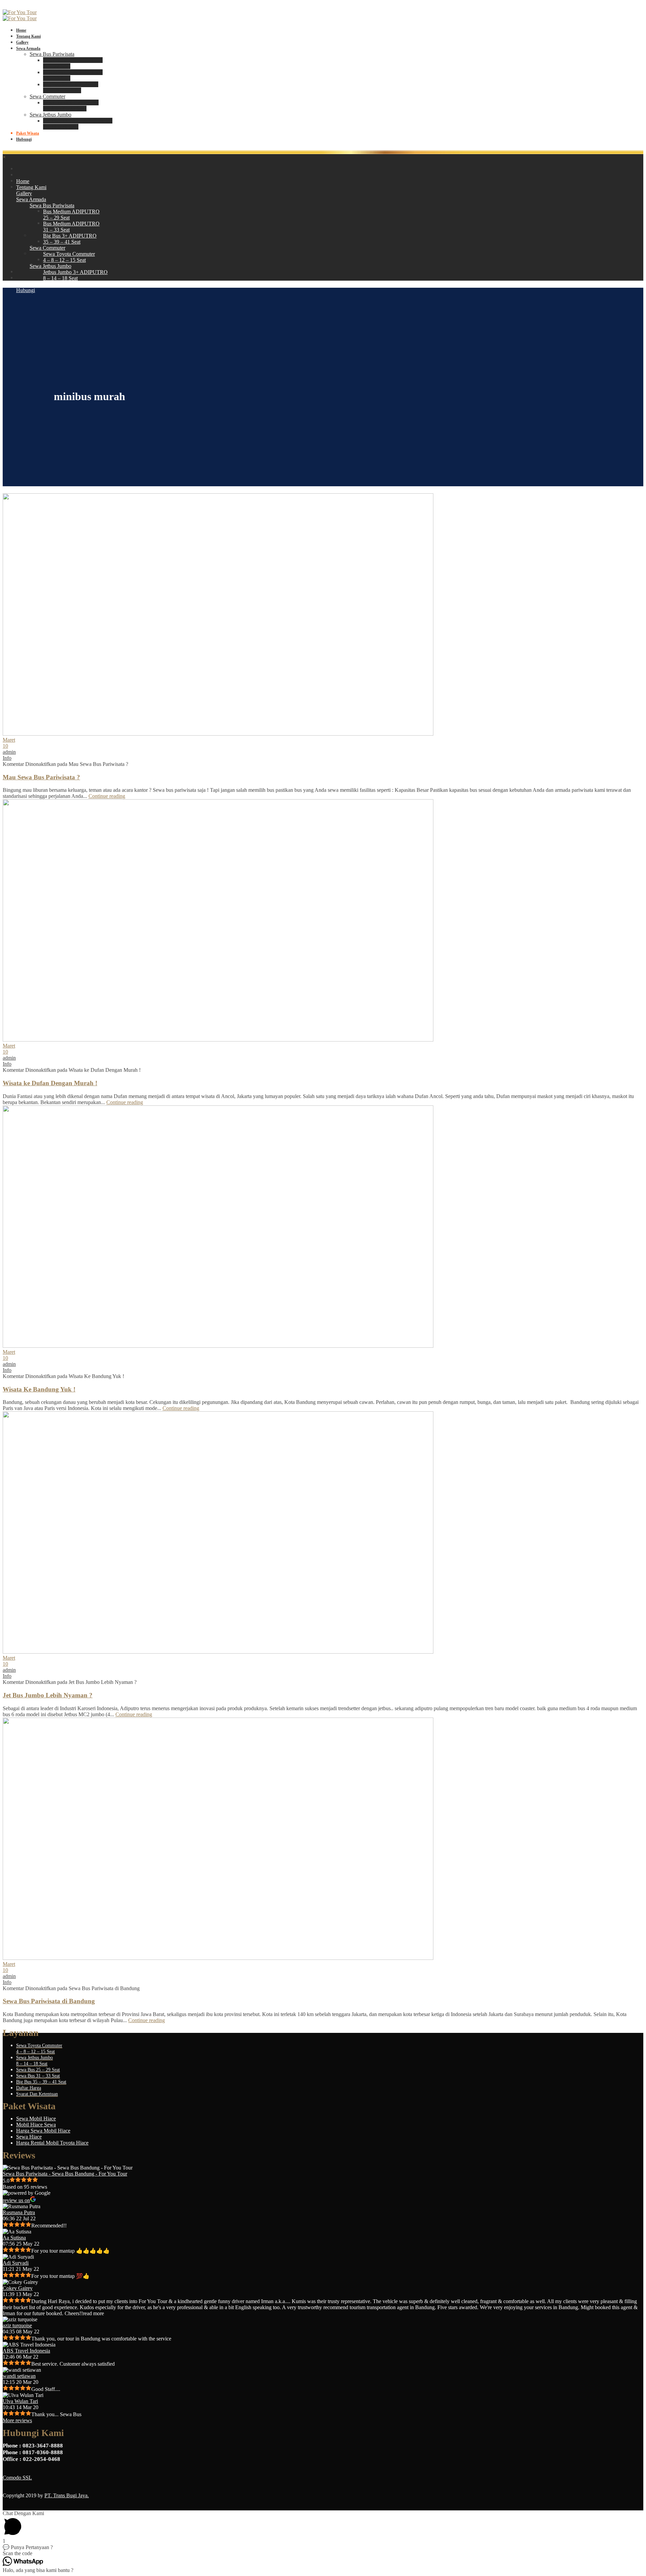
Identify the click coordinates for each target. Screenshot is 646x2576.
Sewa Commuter (47, 96)
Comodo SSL (17, 2478)
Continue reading (107, 796)
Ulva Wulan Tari (20, 2401)
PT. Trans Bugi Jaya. (67, 2495)
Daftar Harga (29, 2088)
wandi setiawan (19, 2376)
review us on (16, 2200)
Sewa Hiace (29, 2137)
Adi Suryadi (16, 2263)
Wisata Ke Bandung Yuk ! (39, 1389)
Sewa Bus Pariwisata (52, 54)
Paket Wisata (28, 133)
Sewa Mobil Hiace (36, 2119)
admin (9, 752)
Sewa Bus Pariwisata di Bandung (49, 2001)
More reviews (17, 2420)
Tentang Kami (28, 36)
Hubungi (24, 139)
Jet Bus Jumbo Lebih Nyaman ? (48, 1695)
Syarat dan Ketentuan (37, 2094)
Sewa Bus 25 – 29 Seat (38, 2070)
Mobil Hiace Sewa (36, 2125)
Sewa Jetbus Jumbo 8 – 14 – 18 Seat (34, 2061)
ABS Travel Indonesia (26, 2351)
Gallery (22, 42)
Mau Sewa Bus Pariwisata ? (41, 777)
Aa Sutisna (14, 2238)
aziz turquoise (17, 2325)
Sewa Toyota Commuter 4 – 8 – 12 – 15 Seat (71, 105)
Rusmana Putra (19, 2212)
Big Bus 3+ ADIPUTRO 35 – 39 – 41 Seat (71, 87)
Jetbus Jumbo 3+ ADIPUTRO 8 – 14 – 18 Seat (78, 124)
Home (21, 30)
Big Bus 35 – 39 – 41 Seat (41, 2082)
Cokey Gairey (18, 2288)
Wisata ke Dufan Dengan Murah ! (50, 1083)
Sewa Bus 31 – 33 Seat (38, 2076)
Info (7, 758)
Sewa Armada (28, 48)
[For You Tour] (20, 12)
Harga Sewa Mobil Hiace (43, 2131)
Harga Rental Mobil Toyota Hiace (52, 2143)
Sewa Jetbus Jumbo (50, 115)
